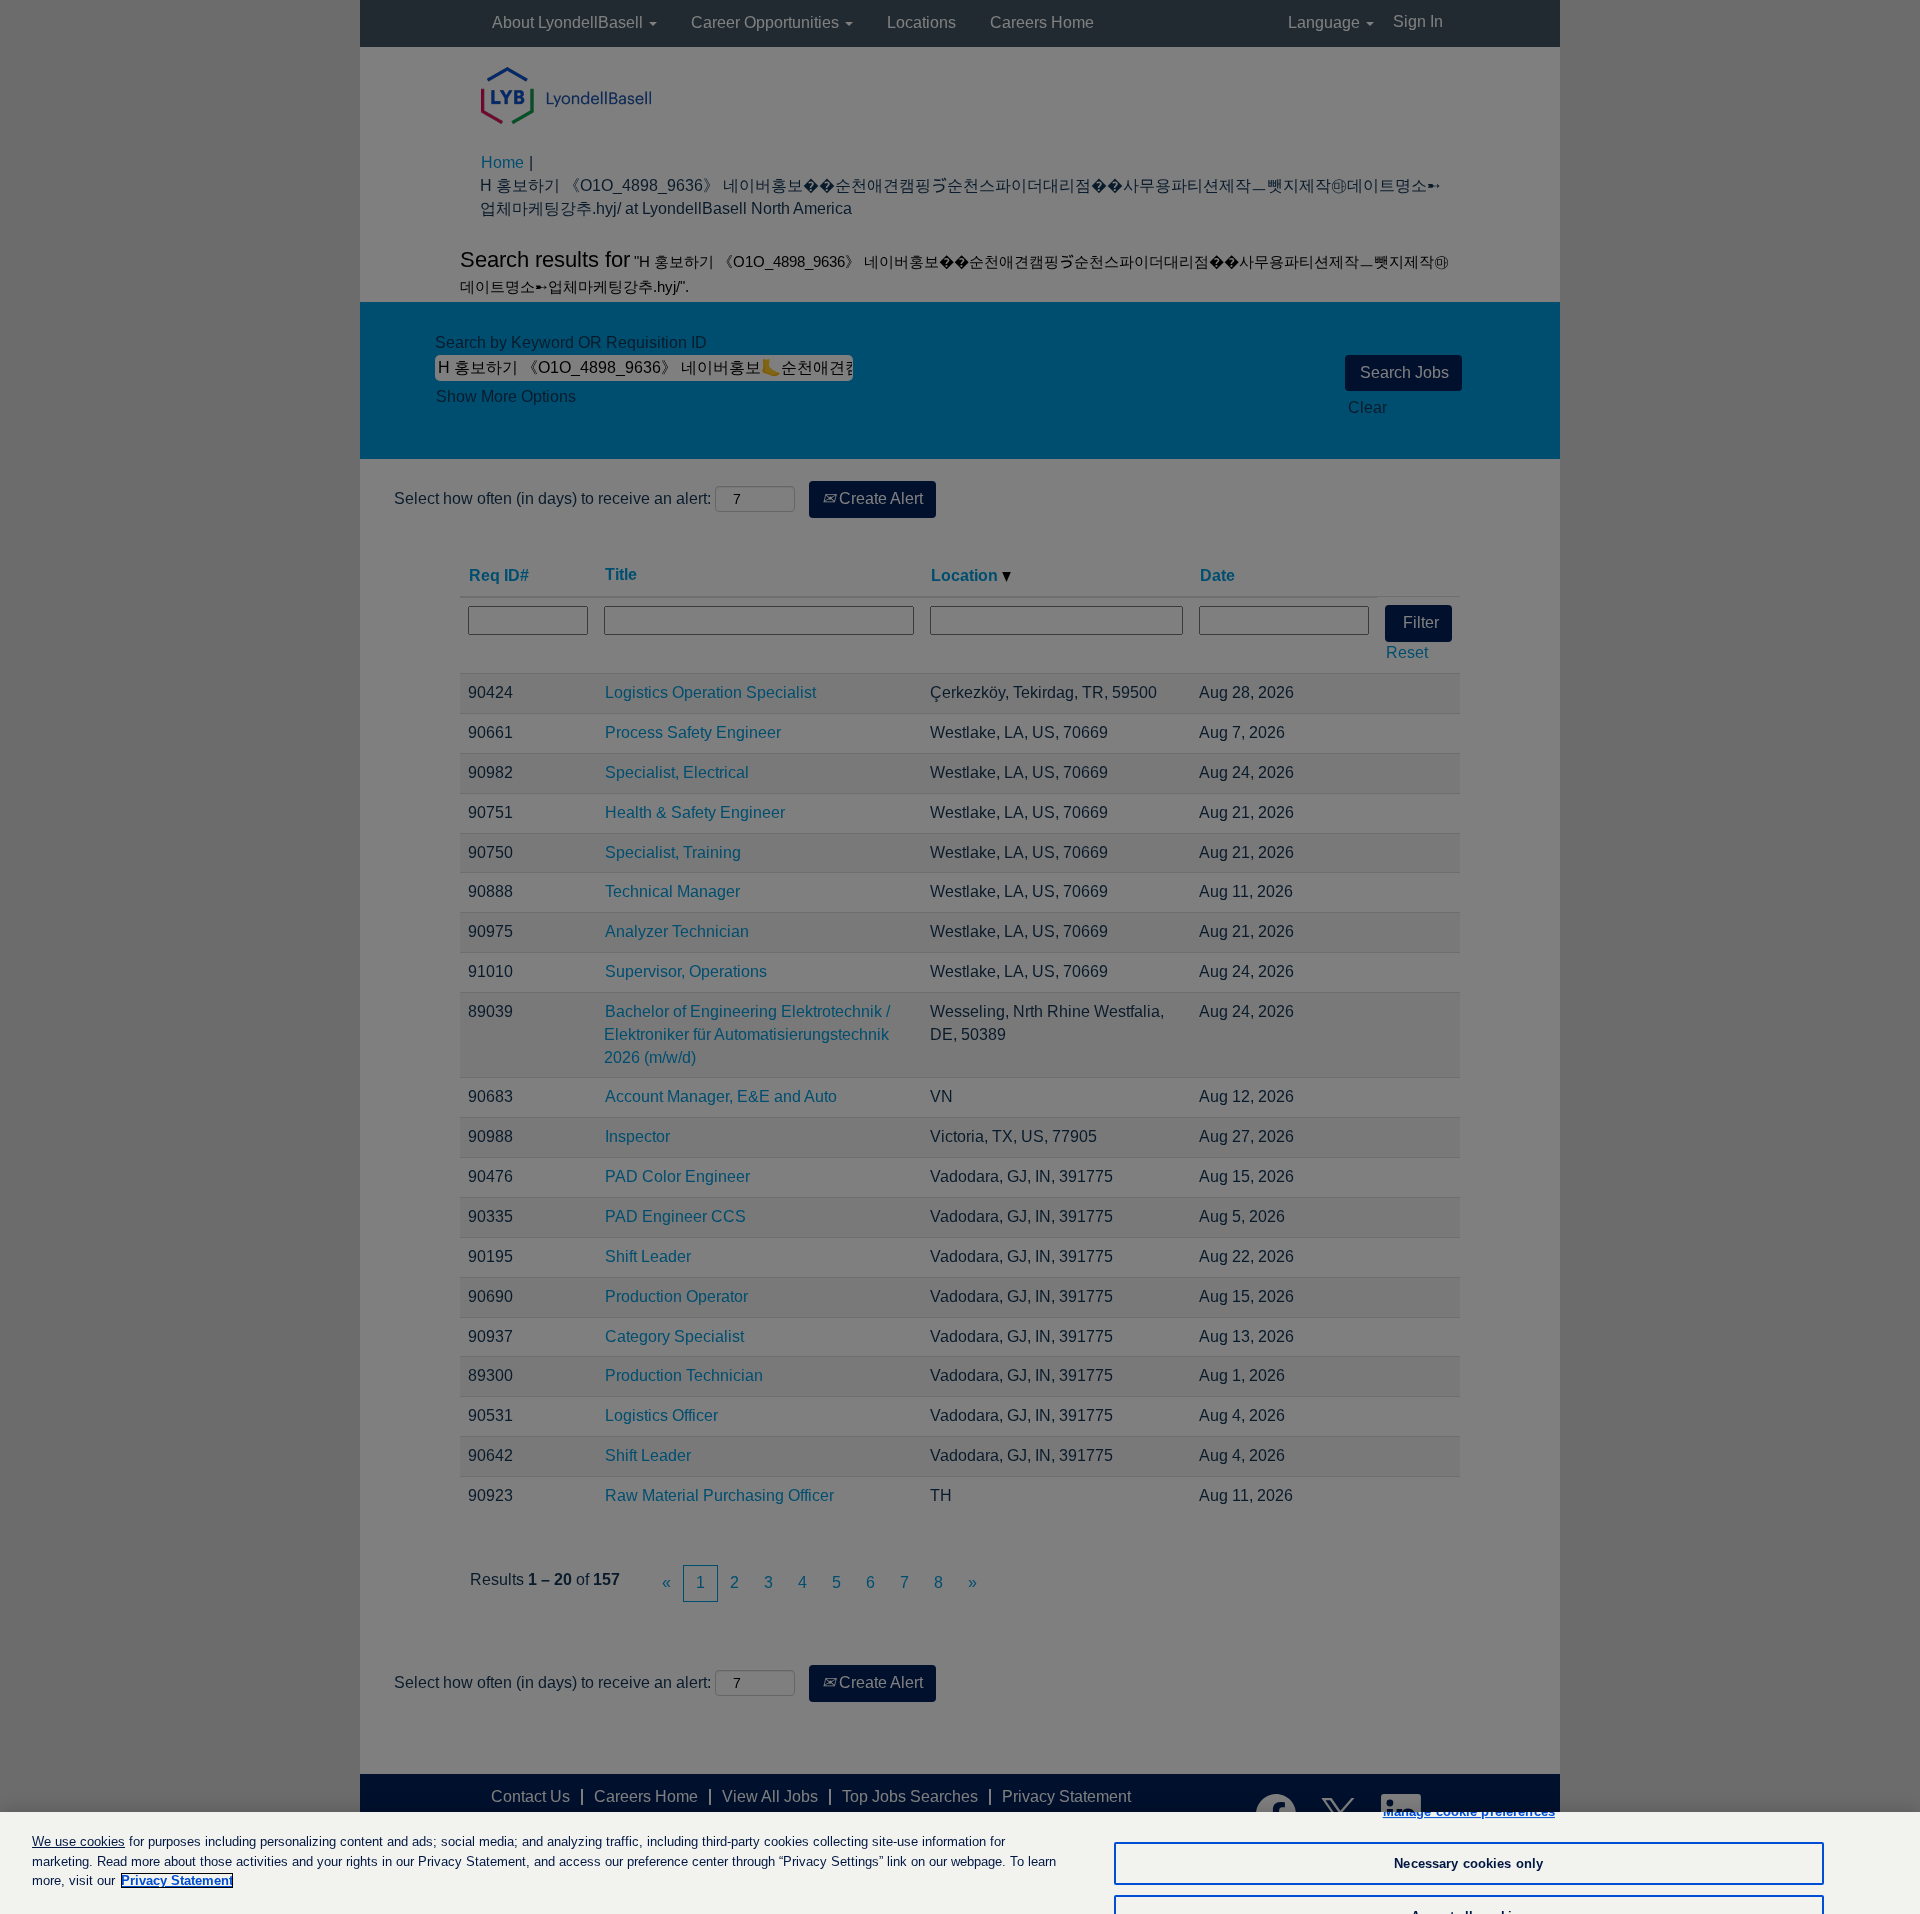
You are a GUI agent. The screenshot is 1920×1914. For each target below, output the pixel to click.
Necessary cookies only (1468, 1863)
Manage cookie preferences (1469, 1811)
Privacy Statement (177, 1880)
